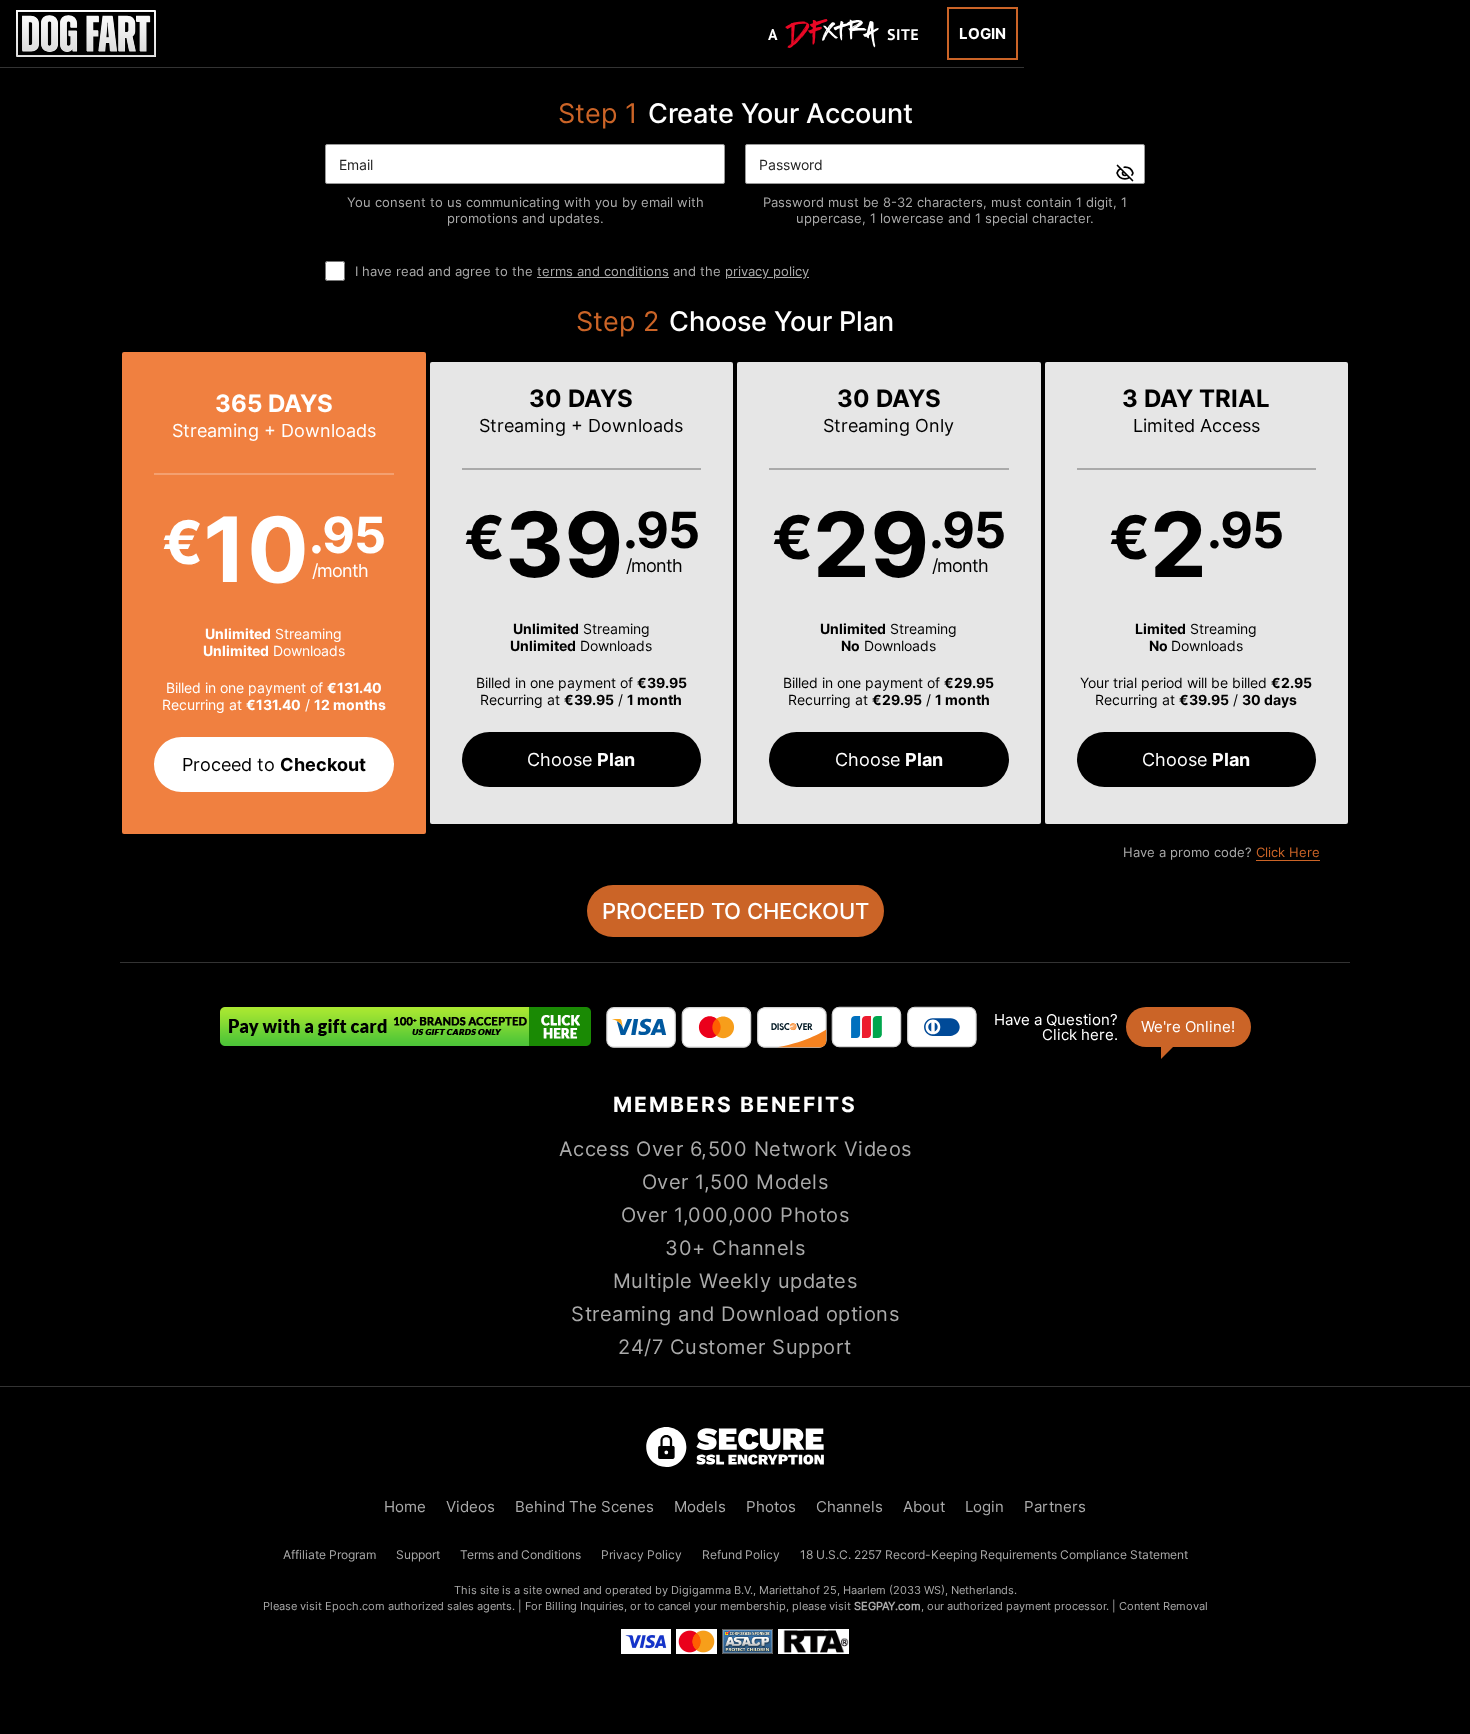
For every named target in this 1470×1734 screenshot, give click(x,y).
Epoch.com (355, 1606)
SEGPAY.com (887, 1606)
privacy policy (767, 271)
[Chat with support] (1121, 1027)
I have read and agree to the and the (582, 271)
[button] (274, 593)
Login (982, 33)
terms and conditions (603, 271)
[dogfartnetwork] (86, 33)
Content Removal (1163, 1606)
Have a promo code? (1221, 852)
